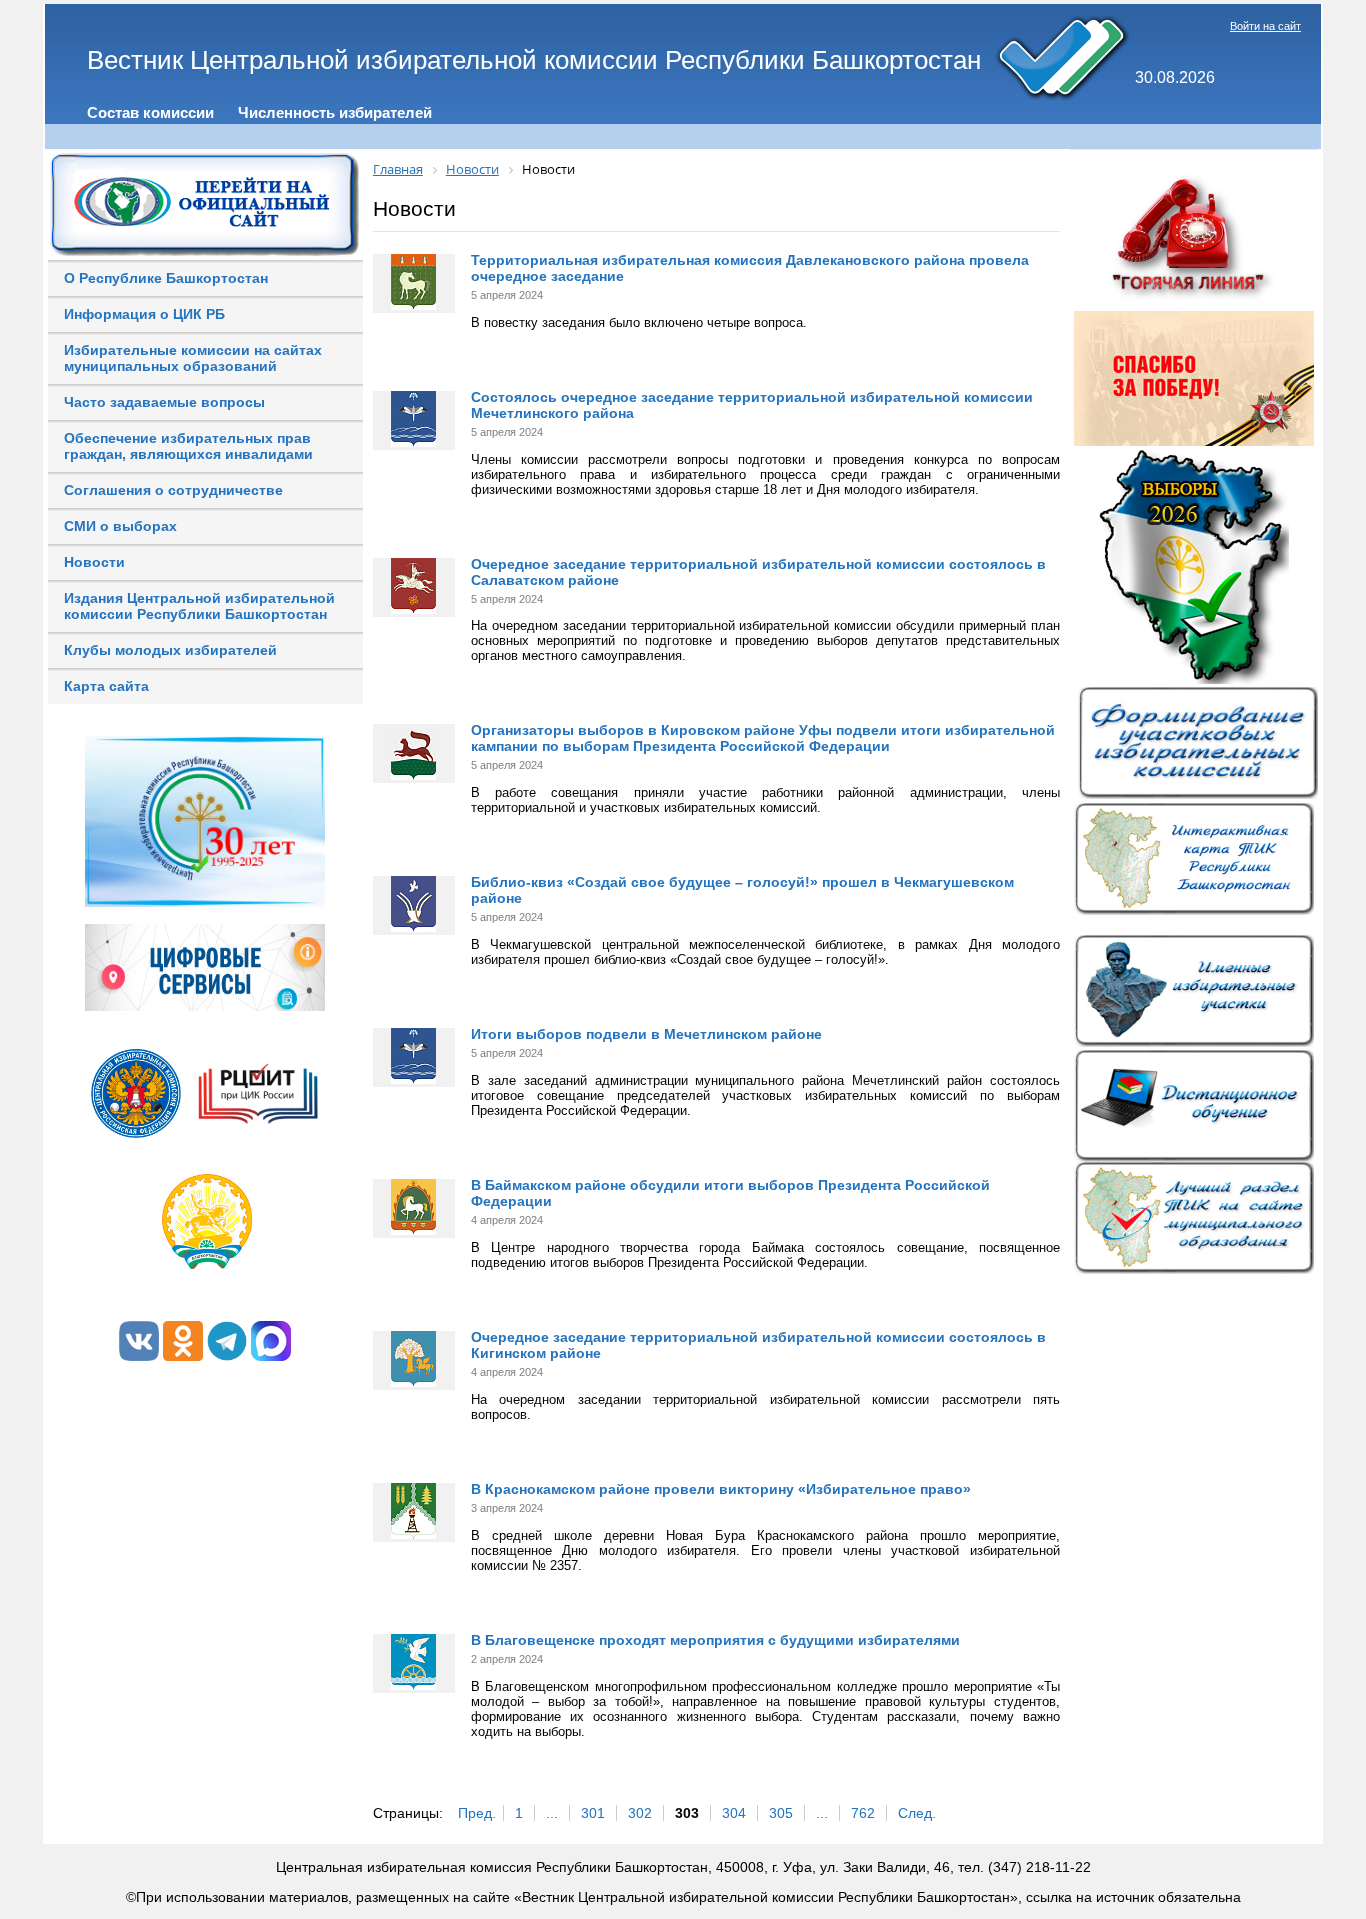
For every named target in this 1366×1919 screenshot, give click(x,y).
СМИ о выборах (120, 526)
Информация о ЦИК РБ (144, 314)
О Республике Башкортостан (166, 278)
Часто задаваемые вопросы (164, 402)
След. (917, 1813)
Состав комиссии (150, 112)
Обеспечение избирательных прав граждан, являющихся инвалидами (188, 446)
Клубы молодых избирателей (170, 650)
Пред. (477, 1813)
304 (734, 1813)
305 (781, 1813)
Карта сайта (106, 686)
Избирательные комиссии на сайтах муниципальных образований (193, 358)
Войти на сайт (1265, 26)
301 (593, 1813)
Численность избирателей (335, 112)
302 (640, 1813)
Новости (94, 562)
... (552, 1813)
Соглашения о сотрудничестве (173, 490)
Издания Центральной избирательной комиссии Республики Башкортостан (199, 606)
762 (863, 1813)
